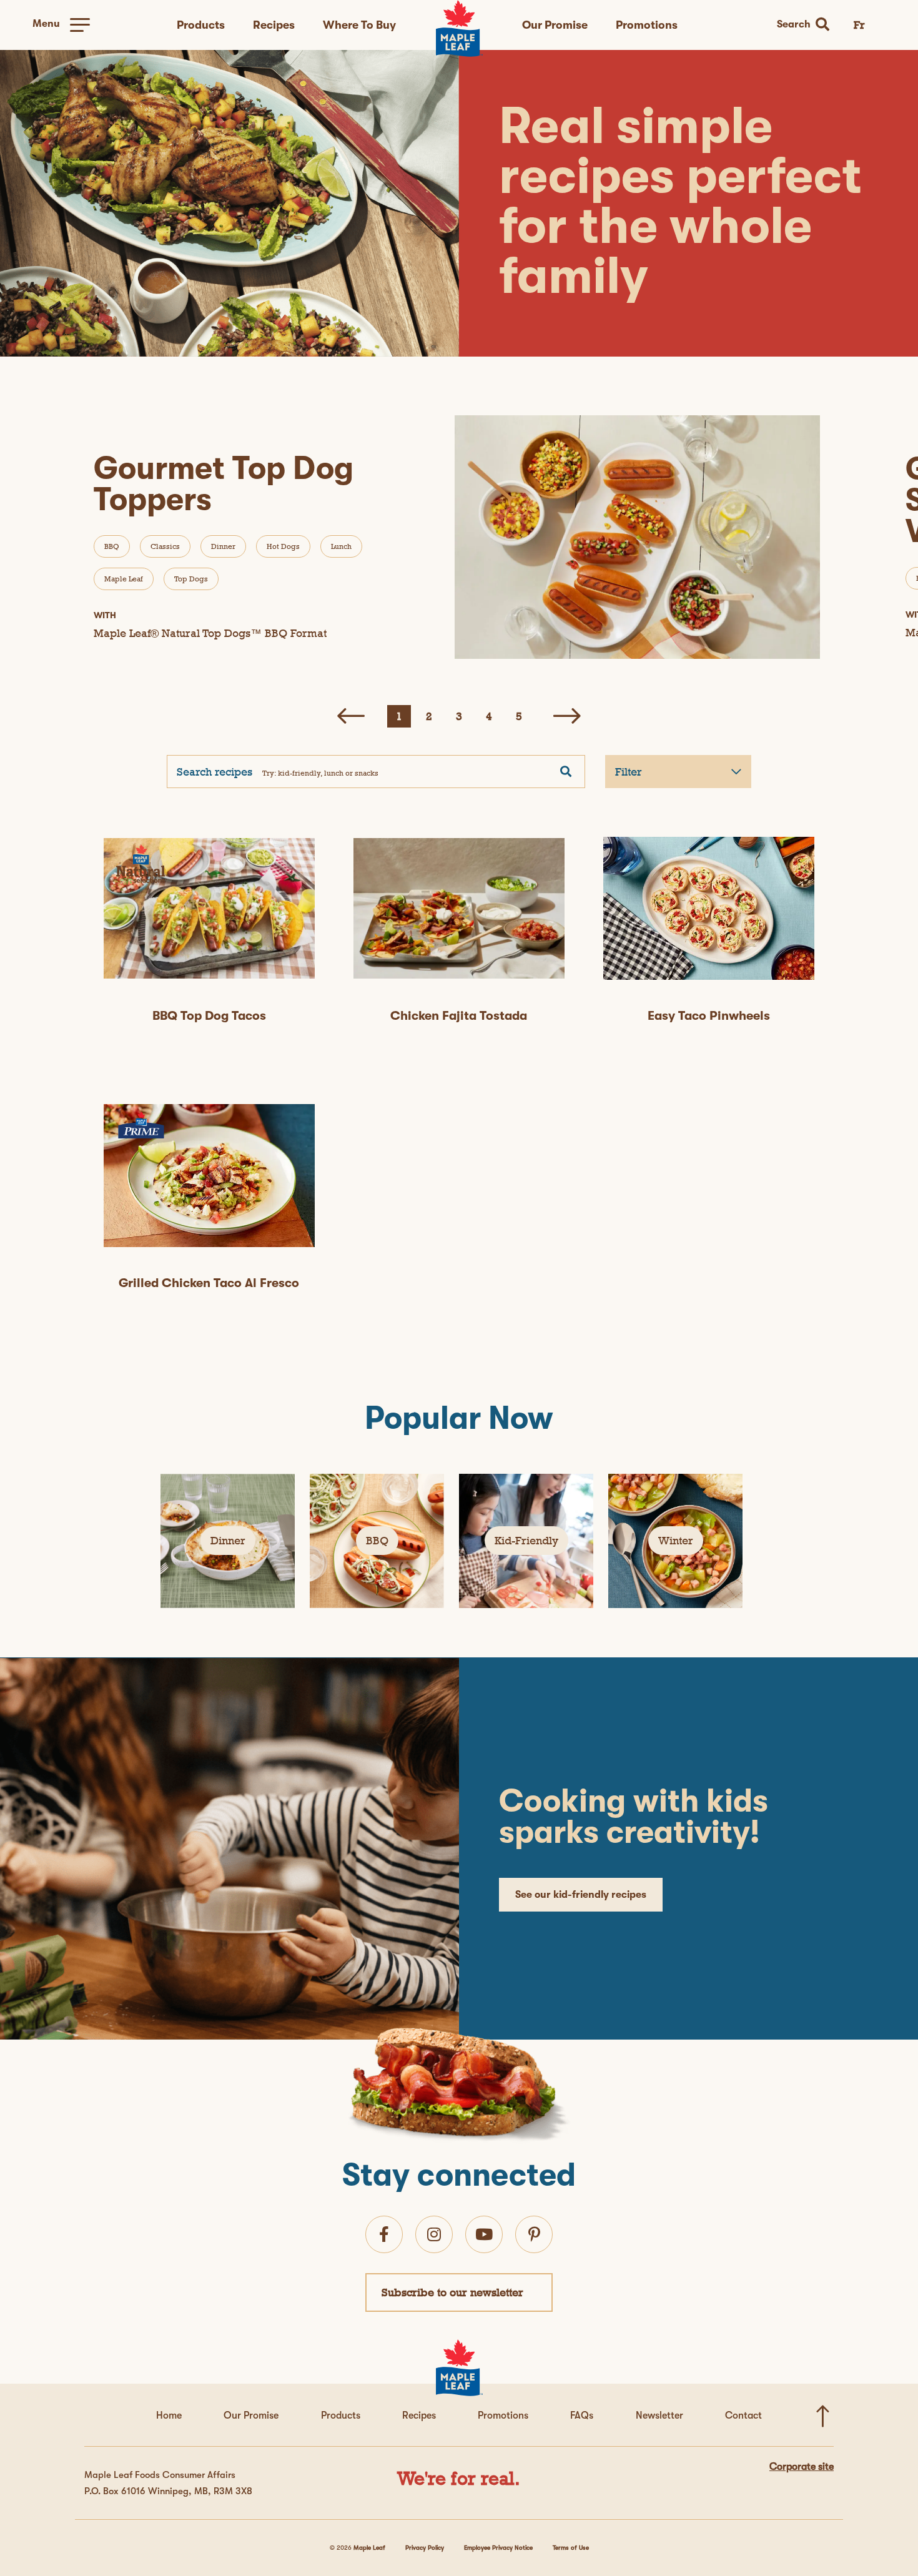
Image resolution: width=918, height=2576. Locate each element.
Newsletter (659, 2416)
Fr (859, 25)
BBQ (112, 546)
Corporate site (802, 2467)
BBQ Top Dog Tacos (209, 1016)
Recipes (274, 25)
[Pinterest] (534, 2234)
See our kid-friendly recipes (581, 1895)
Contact (743, 2416)
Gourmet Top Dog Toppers (224, 484)
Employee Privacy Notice (498, 2548)
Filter (629, 772)
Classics (165, 546)
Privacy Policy (425, 2548)
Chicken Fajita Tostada (459, 1016)
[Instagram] (434, 2234)
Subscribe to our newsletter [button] (452, 2292)
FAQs (582, 2416)
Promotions (647, 25)
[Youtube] (484, 2234)
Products (201, 25)
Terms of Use (571, 2548)
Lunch (341, 546)
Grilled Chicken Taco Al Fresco (209, 1283)
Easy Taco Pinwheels (709, 1016)
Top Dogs (191, 579)
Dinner (223, 546)
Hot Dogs (283, 546)
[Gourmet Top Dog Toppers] (639, 537)
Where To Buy (359, 25)
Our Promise (555, 25)
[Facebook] (384, 2234)
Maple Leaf (124, 579)
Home (169, 2416)
